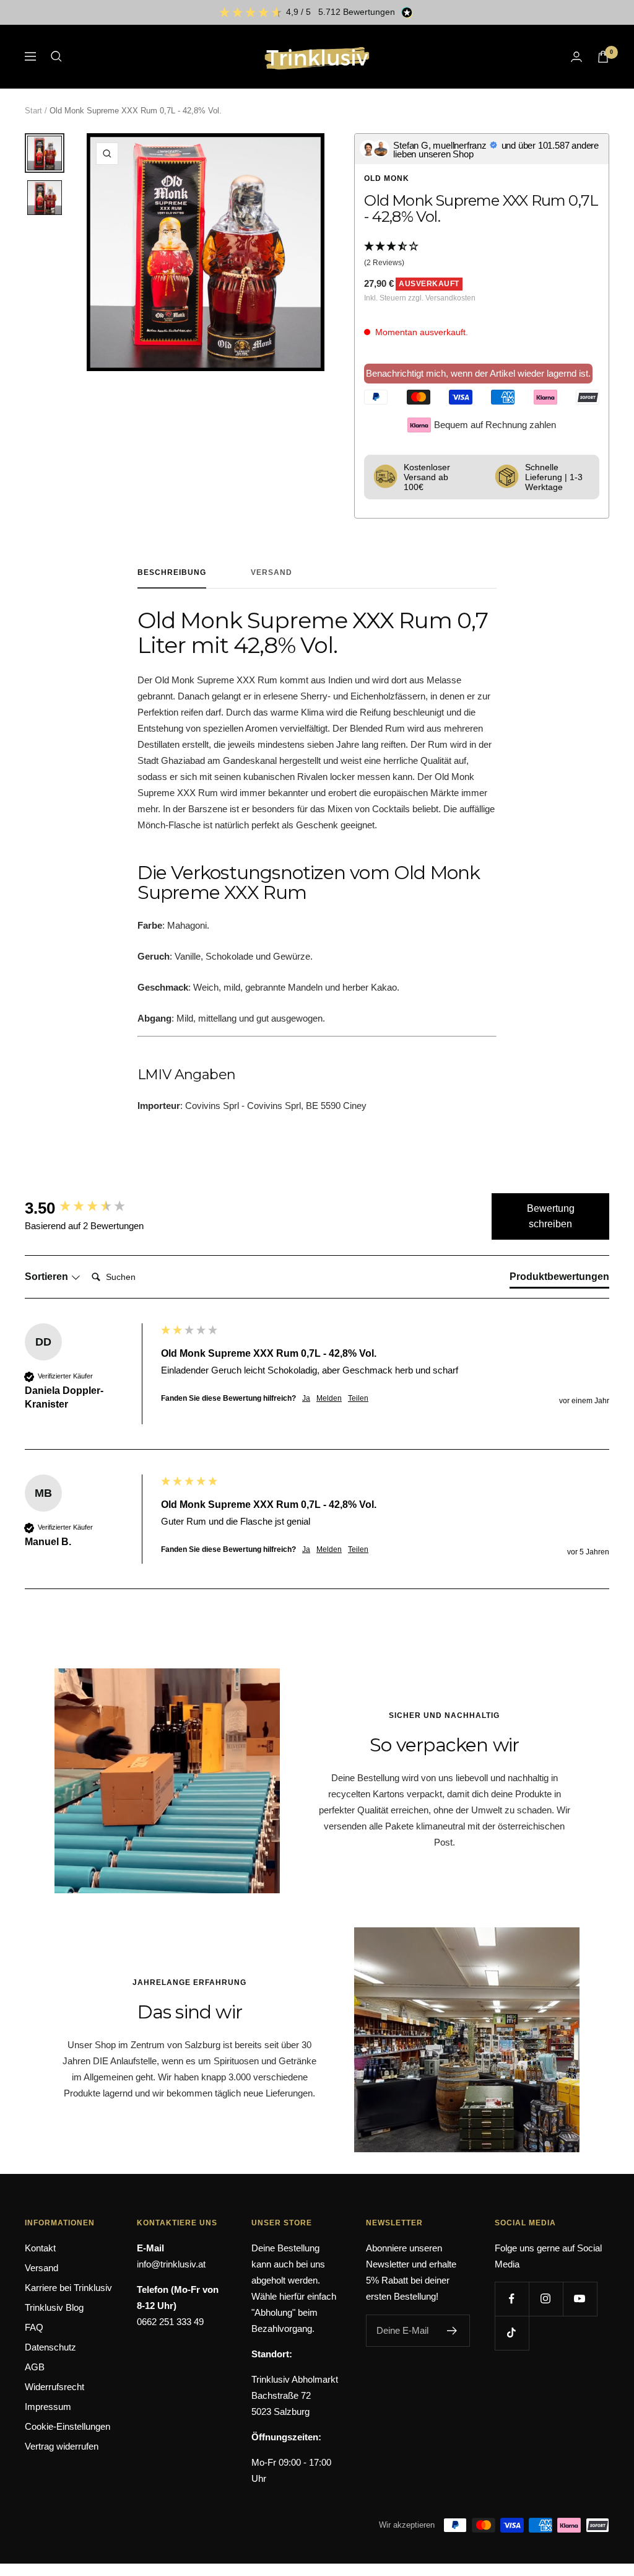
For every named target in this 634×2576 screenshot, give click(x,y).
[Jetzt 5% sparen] (452, 2331)
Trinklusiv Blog (54, 2307)
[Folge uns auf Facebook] (512, 2299)
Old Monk (387, 178)
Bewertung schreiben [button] (551, 1216)
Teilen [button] (358, 1398)
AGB (35, 2367)
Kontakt (40, 2248)
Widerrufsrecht (54, 2387)
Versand (271, 572)
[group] (90, 1208)
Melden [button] (329, 1398)
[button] (482, 255)
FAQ (34, 2327)
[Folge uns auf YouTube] (580, 2299)
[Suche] (56, 56)
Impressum (48, 2407)
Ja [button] (306, 1398)
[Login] (576, 57)
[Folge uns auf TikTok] (512, 2333)
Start (33, 111)
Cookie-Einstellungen (67, 2426)
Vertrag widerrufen (62, 2446)
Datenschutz (50, 2347)
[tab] (559, 1279)
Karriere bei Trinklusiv (68, 2288)
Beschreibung (172, 572)
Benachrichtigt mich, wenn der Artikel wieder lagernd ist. (478, 373)
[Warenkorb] (603, 57)
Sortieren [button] (48, 1277)
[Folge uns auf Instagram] (546, 2299)
